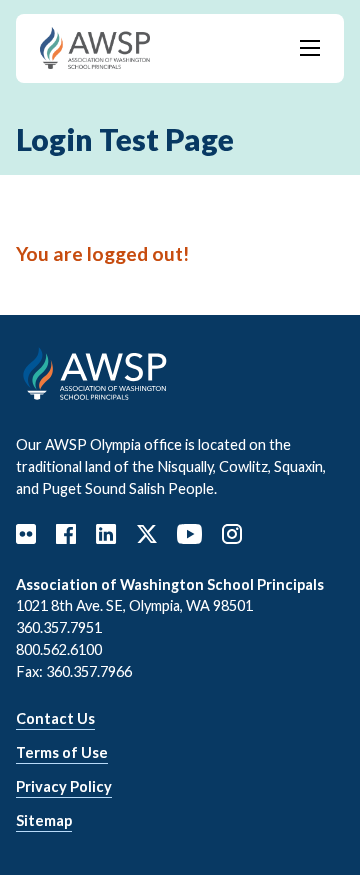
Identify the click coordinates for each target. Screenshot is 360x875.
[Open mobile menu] (310, 48)
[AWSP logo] (95, 45)
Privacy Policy (64, 786)
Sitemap (44, 820)
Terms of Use (62, 752)
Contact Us (55, 718)
